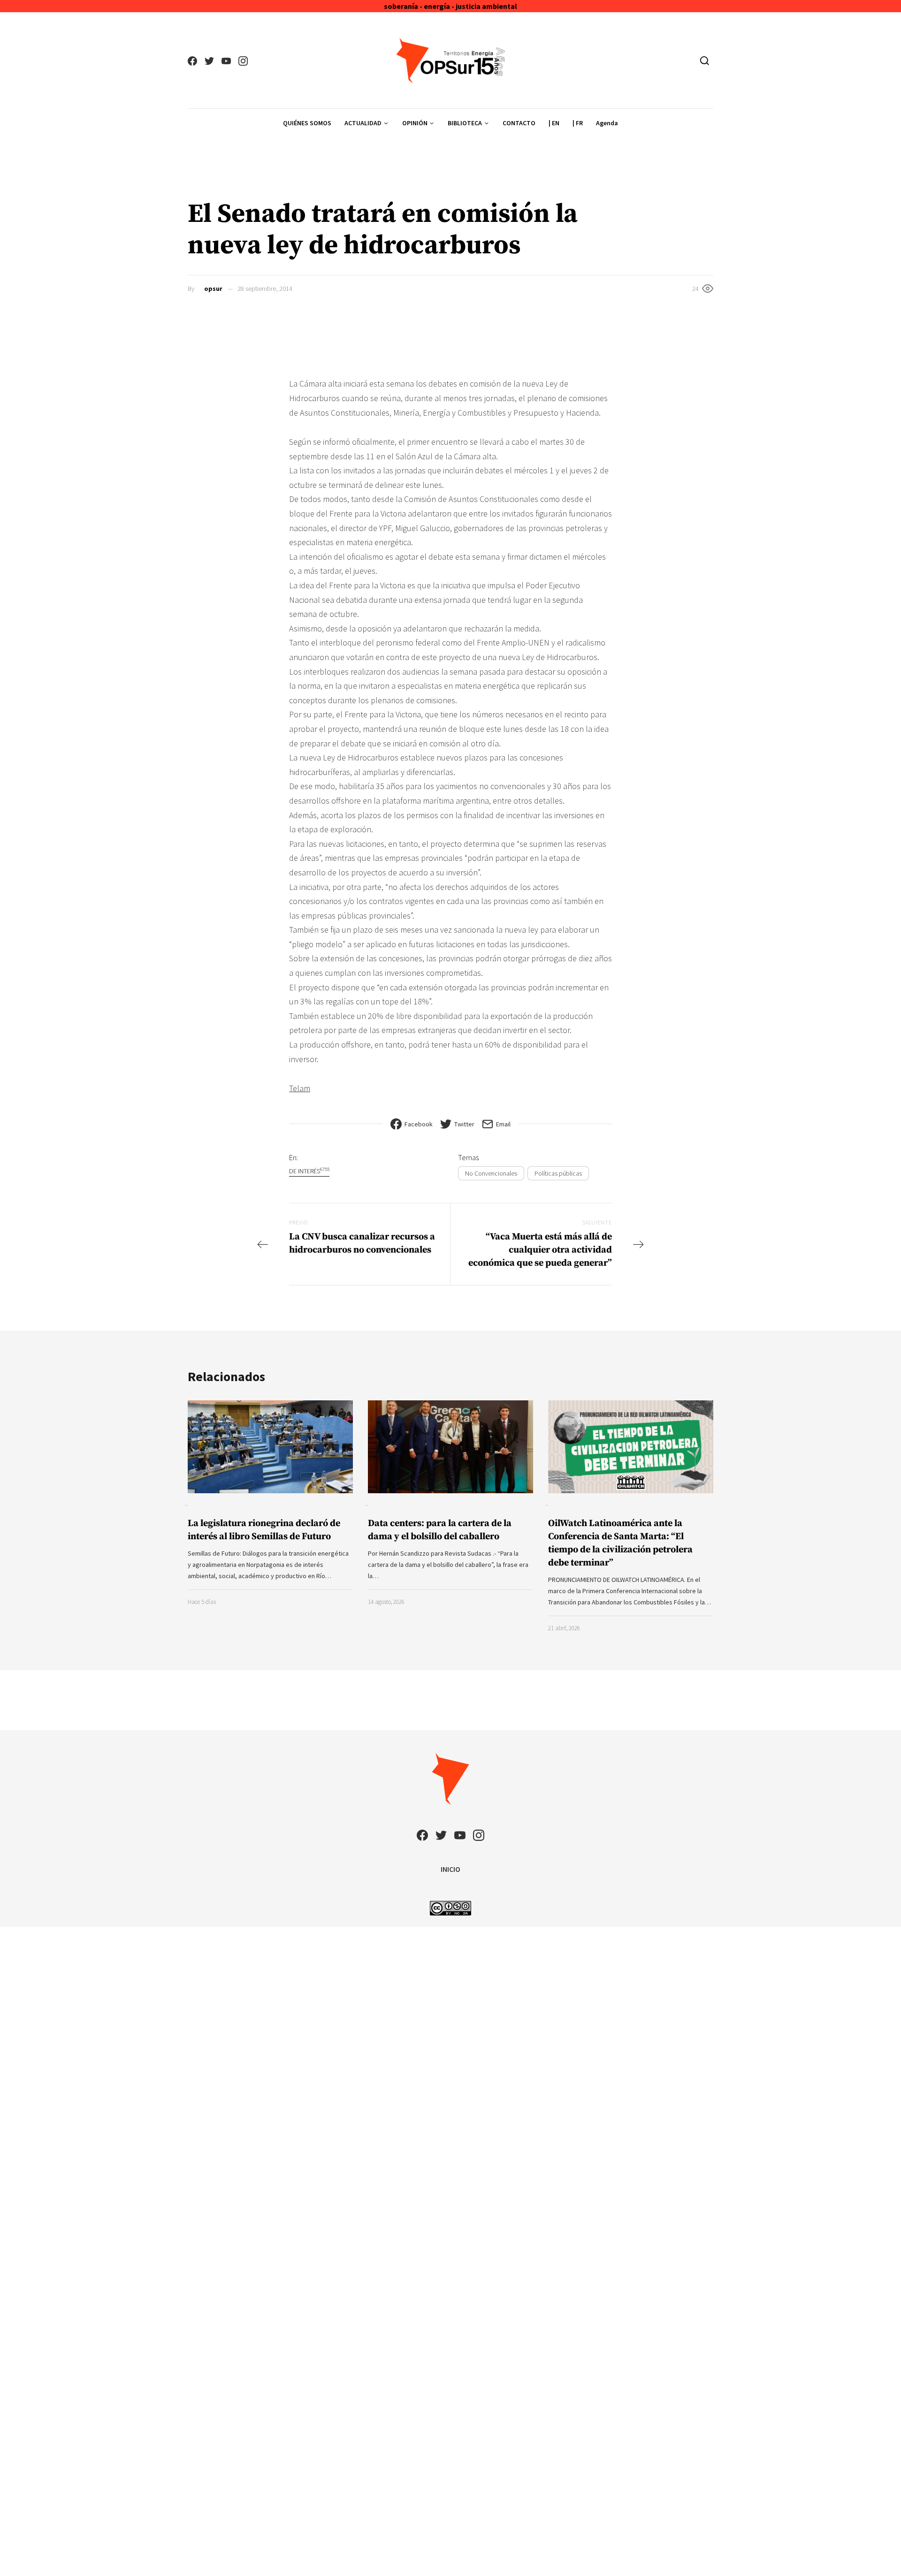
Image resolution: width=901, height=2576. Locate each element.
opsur (213, 289)
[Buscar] (705, 61)
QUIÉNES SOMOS (307, 123)
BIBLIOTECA (465, 123)
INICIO (450, 1869)
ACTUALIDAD (363, 123)
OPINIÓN (415, 123)
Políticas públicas (558, 1173)
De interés (309, 1171)
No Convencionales (491, 1173)
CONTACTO (519, 123)
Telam (300, 1088)
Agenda (607, 123)
